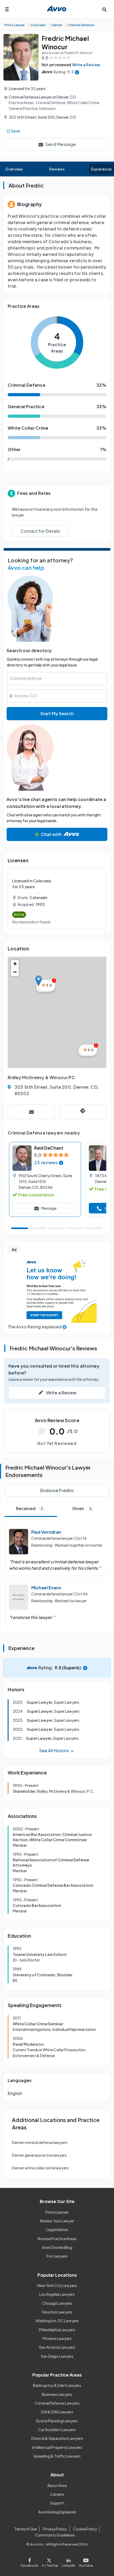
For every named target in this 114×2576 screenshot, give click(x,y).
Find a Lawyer (57, 2212)
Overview (14, 169)
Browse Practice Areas (57, 2239)
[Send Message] (31, 1112)
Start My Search (57, 713)
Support (57, 2503)
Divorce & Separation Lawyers (57, 2438)
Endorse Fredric (57, 1490)
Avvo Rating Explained (57, 2512)
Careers (57, 2494)
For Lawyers (57, 2256)
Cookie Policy (85, 2529)
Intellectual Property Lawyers (57, 2447)
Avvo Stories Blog (57, 2247)
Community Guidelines (55, 2535)
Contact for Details (40, 531)
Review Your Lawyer (57, 2221)
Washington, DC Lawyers (57, 2321)
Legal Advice (57, 2230)
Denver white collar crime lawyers (40, 2168)
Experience (102, 169)
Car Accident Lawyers (57, 2430)
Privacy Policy (55, 2529)
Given (82, 1508)
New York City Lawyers (57, 2285)
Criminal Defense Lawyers (57, 2403)
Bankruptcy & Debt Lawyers (57, 2385)
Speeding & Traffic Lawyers (57, 2456)
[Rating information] (77, 72)
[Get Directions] (83, 1112)
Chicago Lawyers (57, 2303)
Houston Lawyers (57, 2312)
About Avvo (57, 2485)
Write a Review (86, 65)
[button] (39, 981)
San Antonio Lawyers (57, 2347)
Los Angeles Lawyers (57, 2294)
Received (29, 1508)
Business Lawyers (57, 2394)
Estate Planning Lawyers (57, 2421)
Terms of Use (26, 2529)
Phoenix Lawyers (57, 2338)
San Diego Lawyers (57, 2356)
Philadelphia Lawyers (57, 2330)
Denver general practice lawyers (39, 2155)
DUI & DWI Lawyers (57, 2412)
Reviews (57, 169)
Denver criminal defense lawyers (40, 2142)
